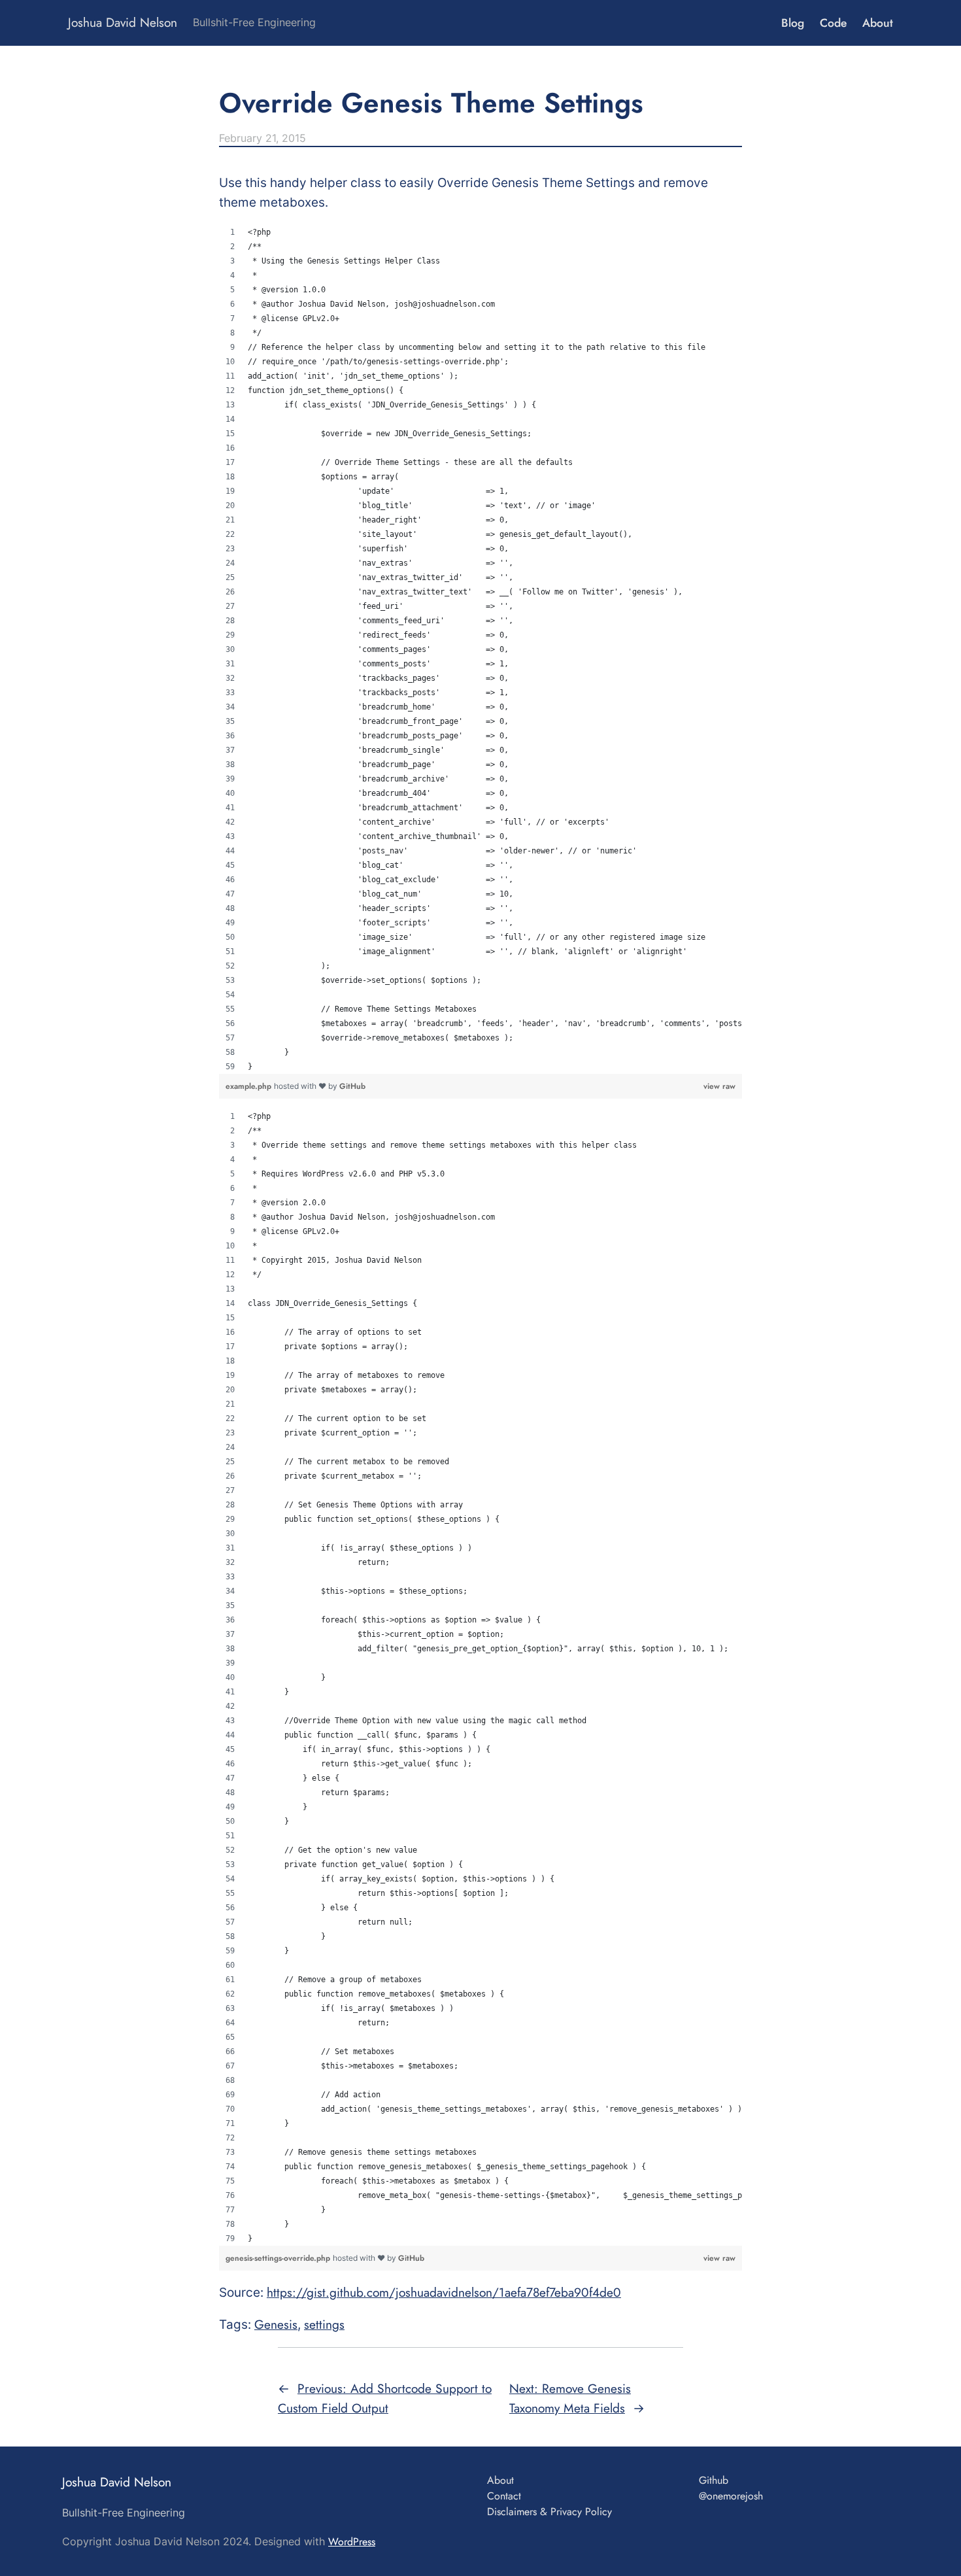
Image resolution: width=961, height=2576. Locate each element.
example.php (250, 1086)
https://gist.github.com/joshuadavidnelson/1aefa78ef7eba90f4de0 (444, 2292)
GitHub (352, 1086)
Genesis (276, 2324)
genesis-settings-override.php (279, 2258)
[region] (480, 649)
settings (324, 2324)
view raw (719, 1086)
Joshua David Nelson (123, 22)
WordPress (352, 2542)
